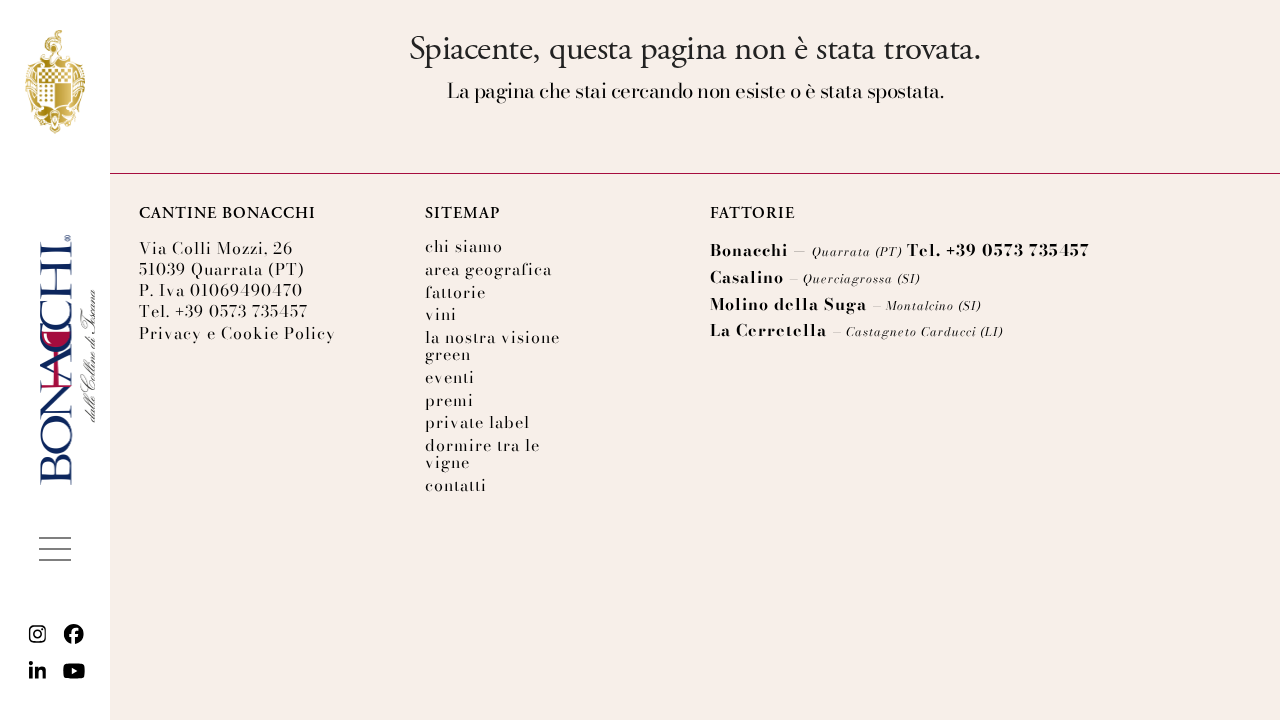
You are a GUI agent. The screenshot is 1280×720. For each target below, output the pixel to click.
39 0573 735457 (241, 311)
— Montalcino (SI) (926, 305)
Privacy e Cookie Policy (237, 333)
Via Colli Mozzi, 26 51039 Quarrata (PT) (222, 258)
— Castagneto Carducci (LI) (917, 331)
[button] (55, 549)
